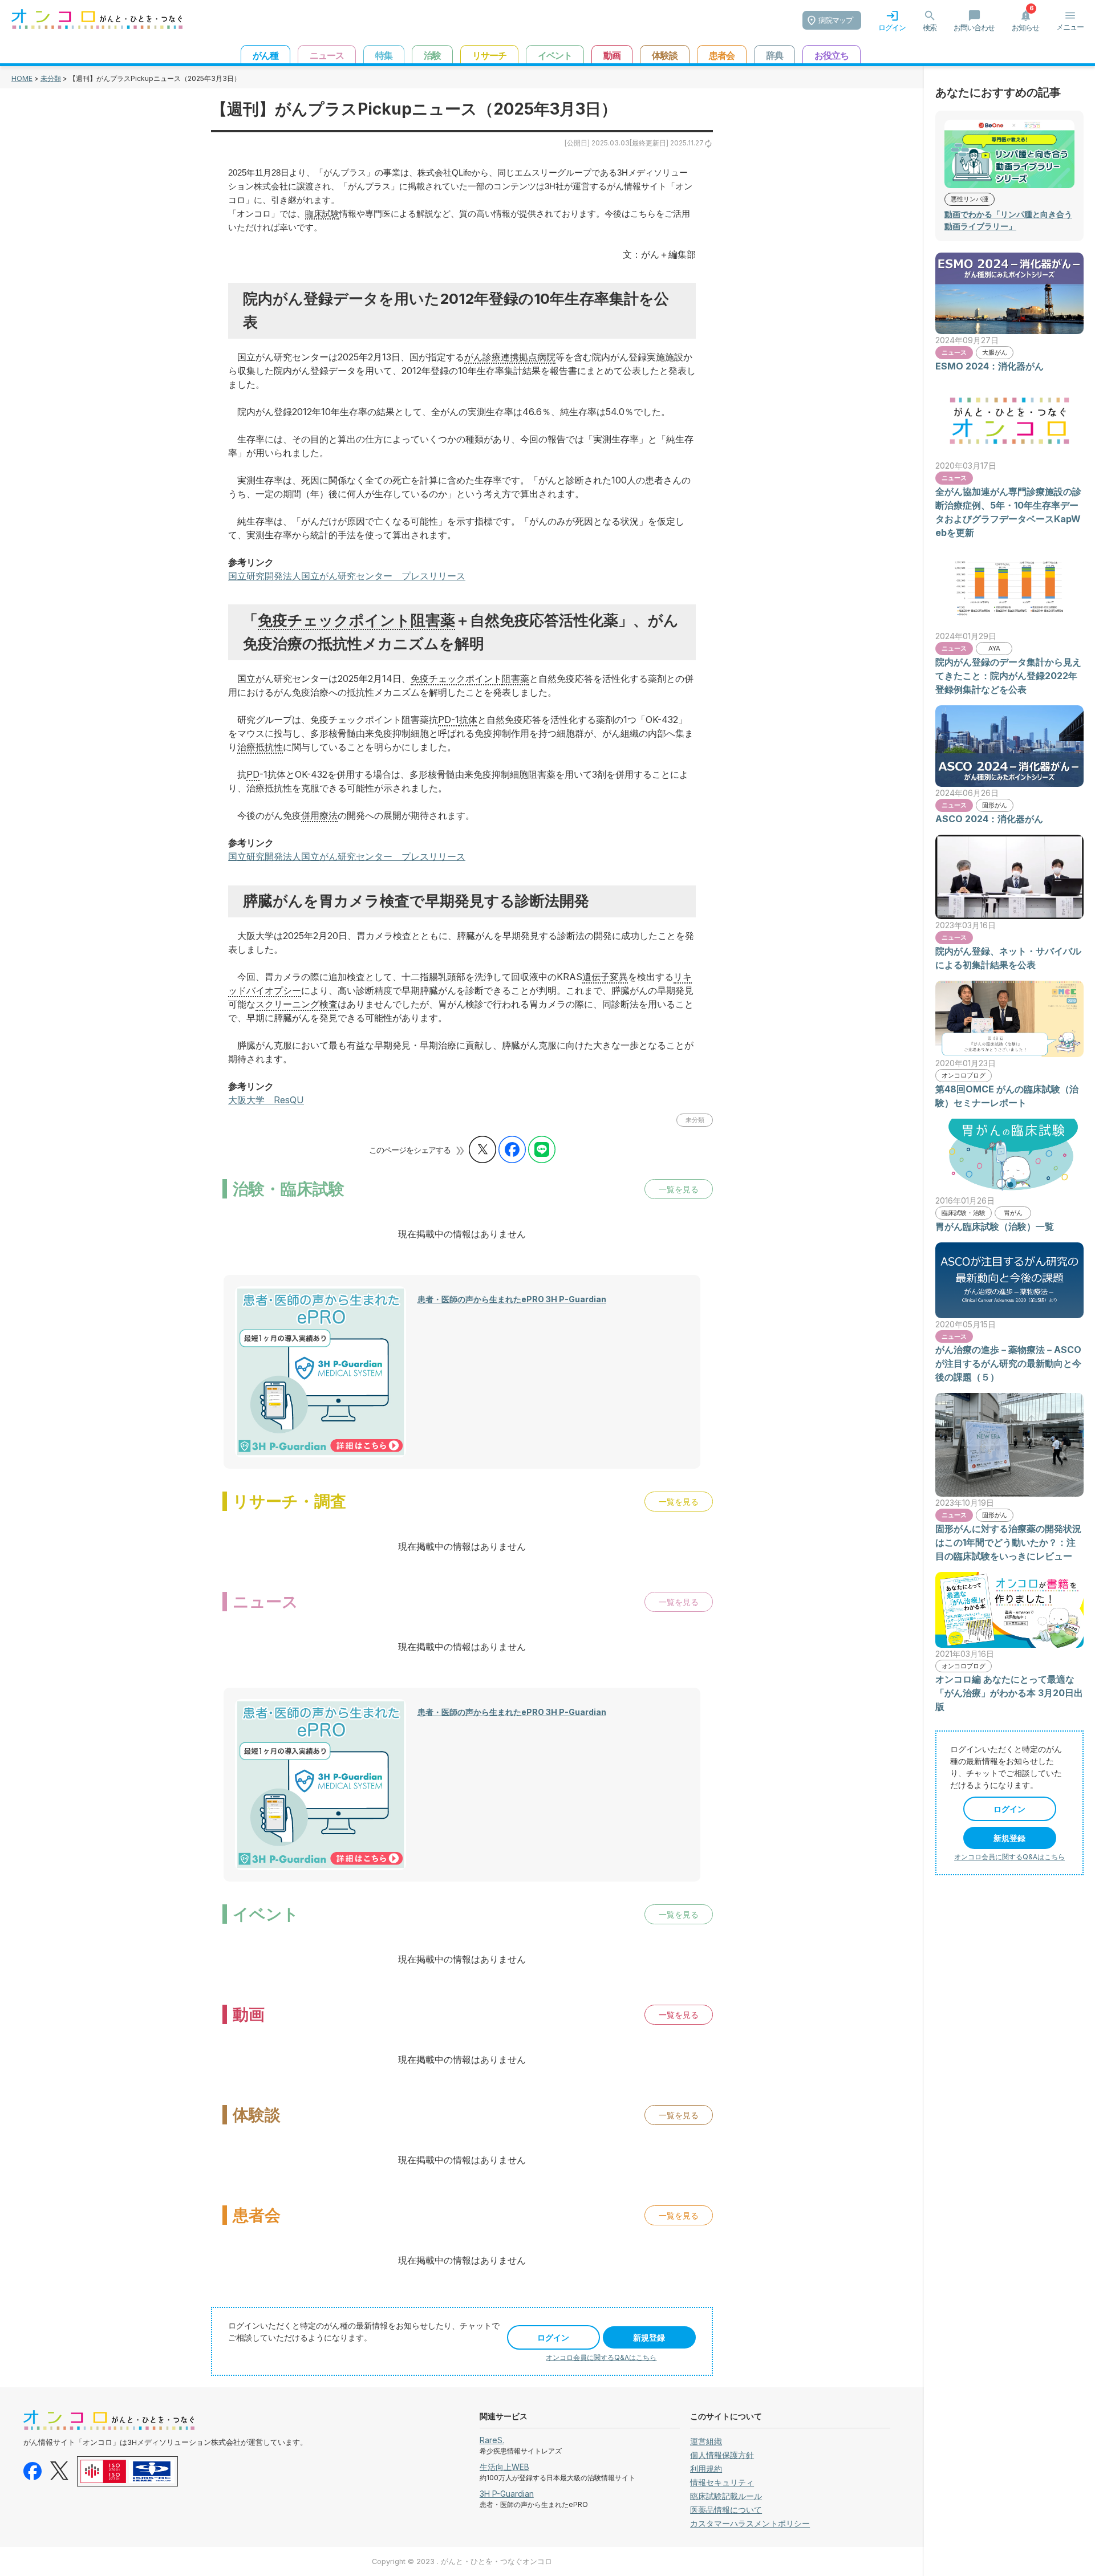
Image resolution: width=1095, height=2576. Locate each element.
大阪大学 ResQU (266, 1100)
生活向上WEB (504, 2467)
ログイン (553, 2337)
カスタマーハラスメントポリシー (750, 2523)
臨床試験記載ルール (726, 2496)
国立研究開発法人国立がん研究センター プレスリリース (347, 576)
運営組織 (706, 2441)
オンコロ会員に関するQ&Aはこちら (601, 2357)
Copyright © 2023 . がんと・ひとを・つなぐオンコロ (462, 2561)
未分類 (51, 78)
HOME (22, 78)
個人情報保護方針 (722, 2455)
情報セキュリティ (722, 2482)
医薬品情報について (726, 2510)
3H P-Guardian (507, 2494)
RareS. (492, 2440)
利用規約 (706, 2469)
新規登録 (649, 2337)
